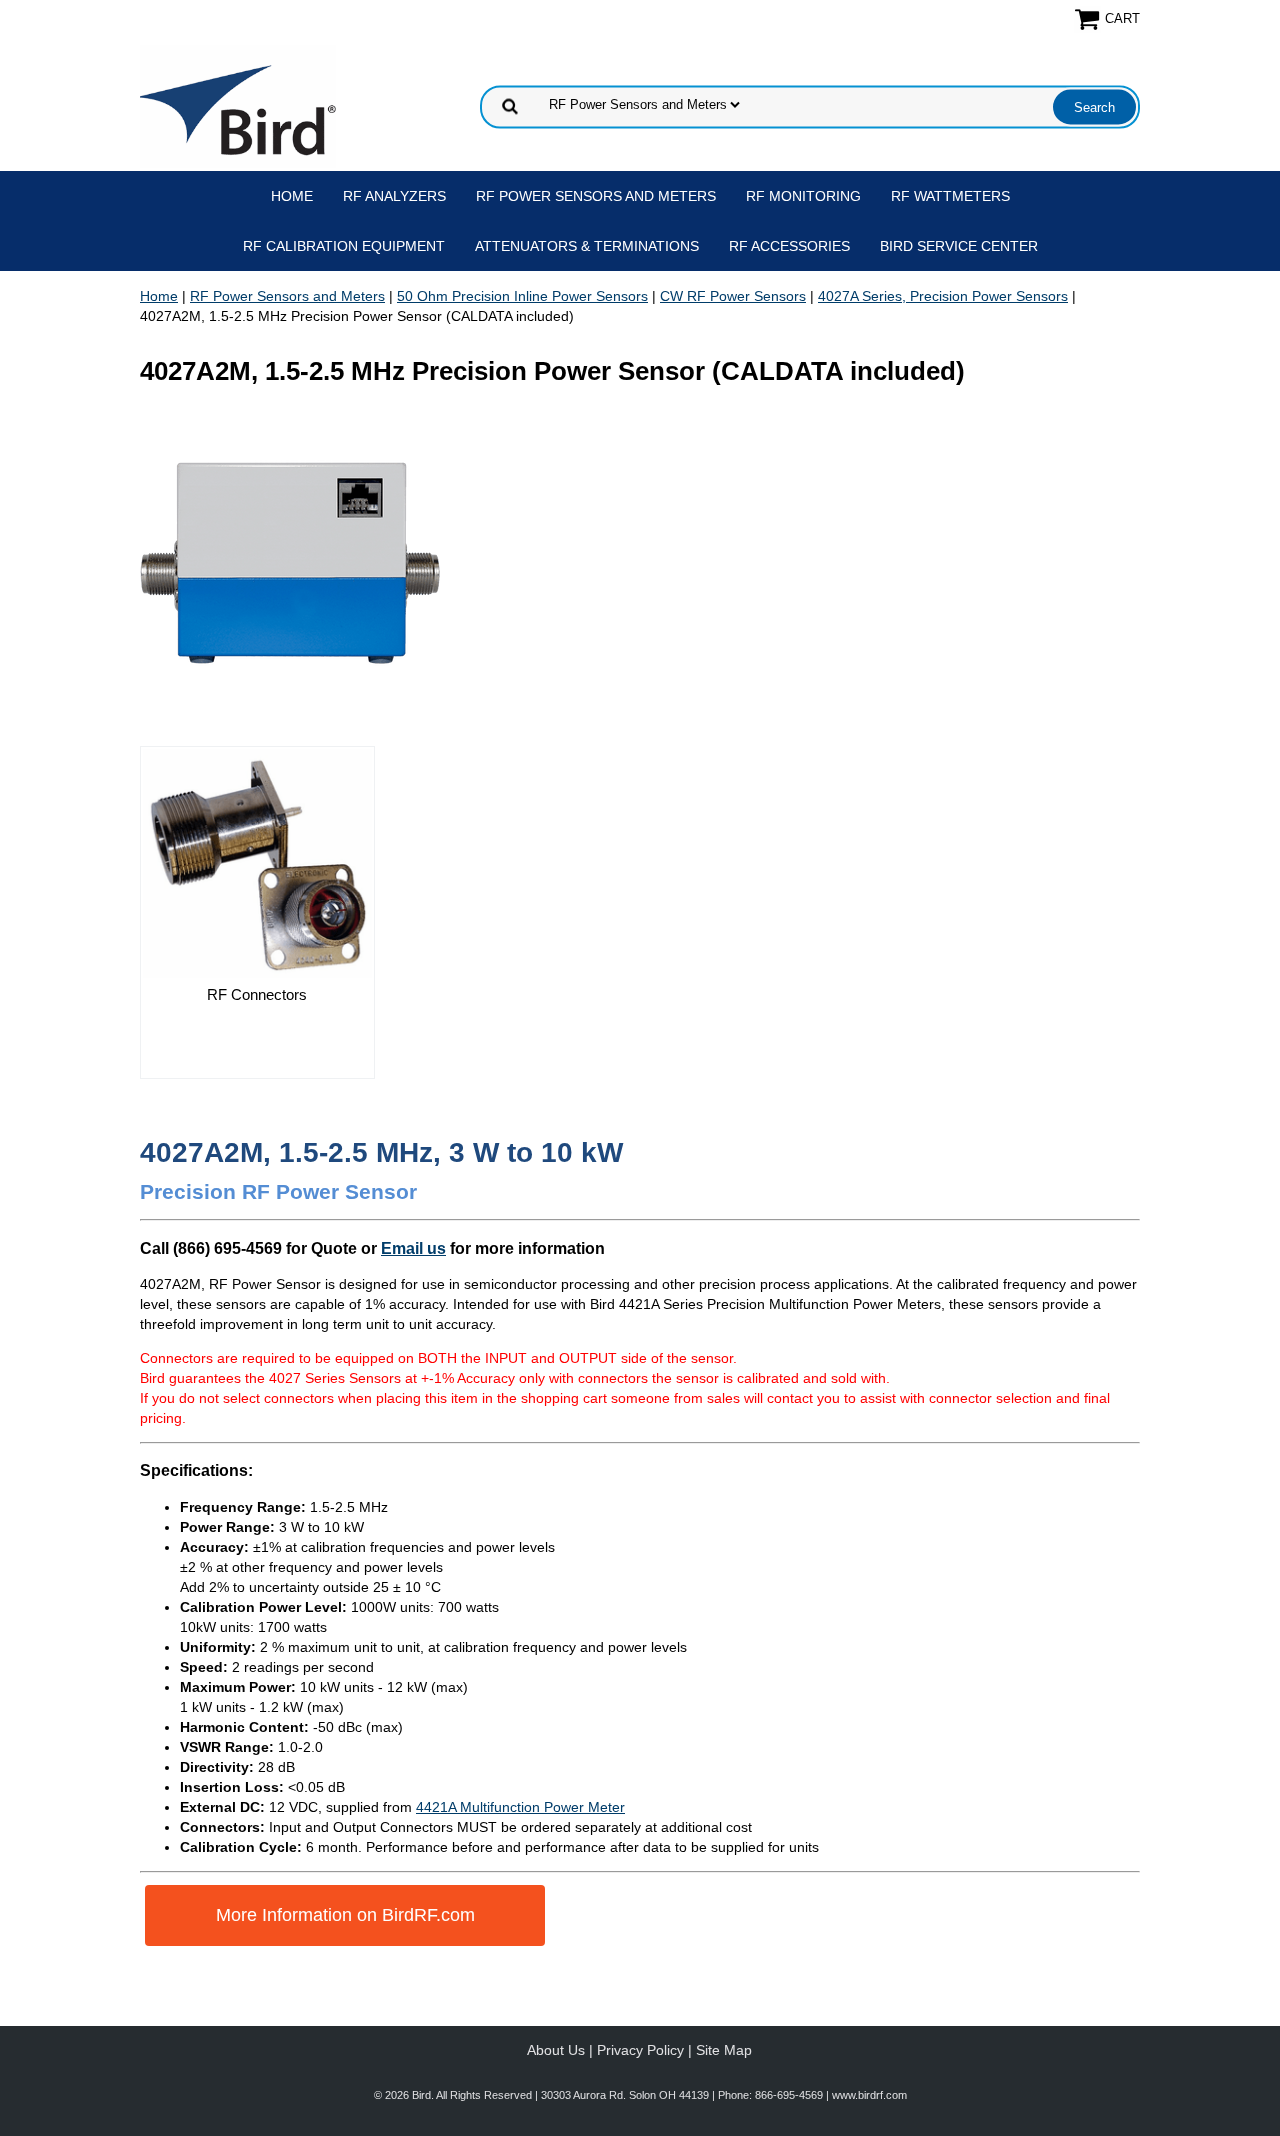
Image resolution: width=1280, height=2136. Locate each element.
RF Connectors (257, 994)
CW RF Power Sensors (733, 296)
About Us (556, 2050)
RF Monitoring (803, 196)
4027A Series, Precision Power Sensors (943, 296)
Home (292, 196)
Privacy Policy (640, 2050)
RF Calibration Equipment (344, 246)
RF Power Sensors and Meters (596, 196)
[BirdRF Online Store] (238, 105)
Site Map (724, 2050)
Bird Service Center (959, 246)
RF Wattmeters (950, 196)
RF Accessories (789, 246)
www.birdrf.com (869, 2095)
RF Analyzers (394, 196)
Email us (413, 1248)
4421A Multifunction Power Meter (520, 1807)
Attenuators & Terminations (587, 246)
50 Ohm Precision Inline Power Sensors (522, 296)
